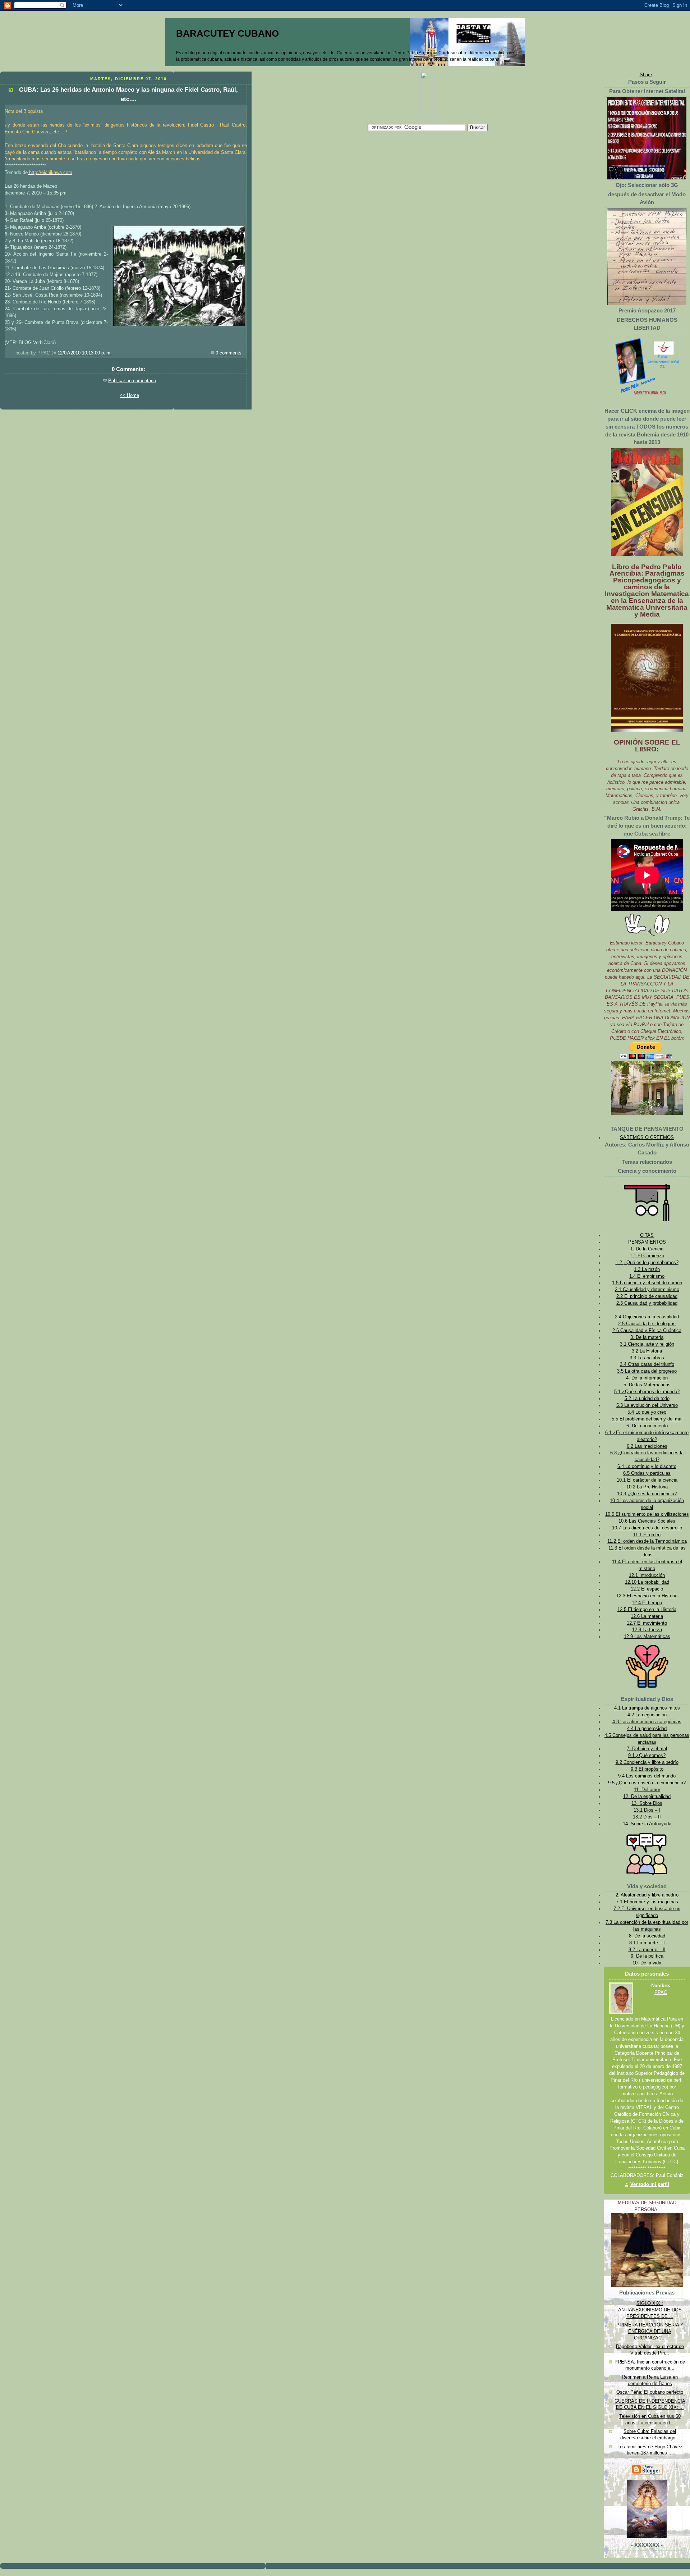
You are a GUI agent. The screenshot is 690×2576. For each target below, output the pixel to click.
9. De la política (647, 1956)
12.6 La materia (647, 1616)
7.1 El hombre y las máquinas (647, 1902)
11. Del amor (647, 1790)
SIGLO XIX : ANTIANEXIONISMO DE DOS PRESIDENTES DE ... (650, 2310)
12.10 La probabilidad (647, 1582)
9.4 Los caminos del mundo (647, 1776)
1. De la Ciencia (647, 1249)
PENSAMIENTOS (647, 1242)
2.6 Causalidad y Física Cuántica (647, 1331)
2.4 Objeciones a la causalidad (647, 1317)
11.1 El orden (647, 1535)
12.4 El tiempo (647, 1603)
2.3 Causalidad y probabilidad (647, 1303)
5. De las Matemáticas (647, 1385)
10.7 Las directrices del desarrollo (647, 1528)
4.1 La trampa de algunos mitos (647, 1708)
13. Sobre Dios (647, 1803)
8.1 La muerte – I (647, 1943)
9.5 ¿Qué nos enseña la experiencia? (647, 1783)
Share (646, 75)
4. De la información (647, 1378)
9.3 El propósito (647, 1769)
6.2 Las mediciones (647, 1446)
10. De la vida (647, 1963)
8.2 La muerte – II (647, 1950)
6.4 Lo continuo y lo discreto (647, 1467)
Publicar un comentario (132, 381)
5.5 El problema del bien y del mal (647, 1419)
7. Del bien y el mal (647, 1749)
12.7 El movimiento (647, 1623)
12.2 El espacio (647, 1589)
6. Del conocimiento (647, 1426)
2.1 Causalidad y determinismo (647, 1290)
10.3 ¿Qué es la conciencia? (647, 1494)
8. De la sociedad (647, 1936)
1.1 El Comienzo (647, 1256)
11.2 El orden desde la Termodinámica (647, 1541)
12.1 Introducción (647, 1575)
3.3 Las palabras (647, 1358)
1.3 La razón (647, 1269)
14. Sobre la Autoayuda (647, 1824)
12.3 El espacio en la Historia (647, 1596)
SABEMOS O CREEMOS (647, 1138)
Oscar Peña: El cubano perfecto (650, 2392)
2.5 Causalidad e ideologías (647, 1324)
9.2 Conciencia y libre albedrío (647, 1762)
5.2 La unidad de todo (647, 1399)
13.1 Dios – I (647, 1810)
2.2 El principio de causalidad (647, 1296)
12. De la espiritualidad (647, 1797)
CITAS (647, 1235)
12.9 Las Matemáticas (647, 1637)
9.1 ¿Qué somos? (647, 1756)
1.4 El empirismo (647, 1276)
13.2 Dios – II (647, 1817)
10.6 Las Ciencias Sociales (647, 1521)
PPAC (661, 1992)
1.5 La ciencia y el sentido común (647, 1283)
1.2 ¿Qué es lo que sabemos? (647, 1263)
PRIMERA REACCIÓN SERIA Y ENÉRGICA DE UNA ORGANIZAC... (650, 2331)
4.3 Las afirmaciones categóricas (647, 1722)
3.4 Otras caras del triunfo (647, 1364)
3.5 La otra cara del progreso (647, 1371)
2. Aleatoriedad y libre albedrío (647, 1895)
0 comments (229, 353)
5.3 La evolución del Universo (647, 1405)
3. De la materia (647, 1337)
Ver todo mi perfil (650, 2184)
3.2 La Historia (647, 1351)
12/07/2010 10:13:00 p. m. (85, 353)
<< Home (129, 395)
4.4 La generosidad (647, 1729)
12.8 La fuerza (647, 1630)
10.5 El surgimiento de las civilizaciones (647, 1514)
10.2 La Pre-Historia (647, 1487)
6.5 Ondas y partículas (647, 1473)
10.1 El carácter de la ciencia (647, 1480)
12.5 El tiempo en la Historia (647, 1610)
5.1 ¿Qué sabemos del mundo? (647, 1392)
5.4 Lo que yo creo (647, 1412)
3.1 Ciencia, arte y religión (647, 1344)
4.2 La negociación (647, 1715)
